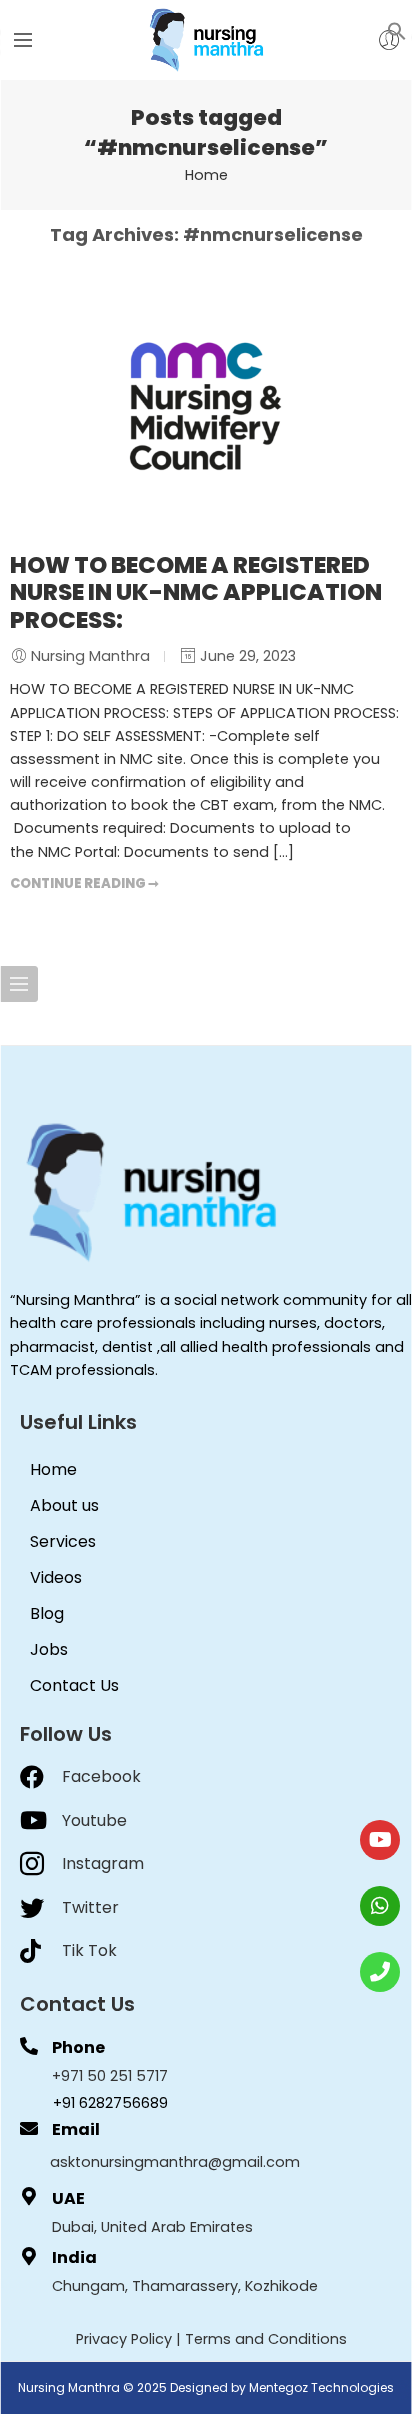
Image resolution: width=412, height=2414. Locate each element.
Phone (78, 2047)
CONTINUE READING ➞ (84, 883)
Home (206, 175)
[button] (397, 30)
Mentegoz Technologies (321, 2387)
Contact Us (74, 1685)
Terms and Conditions (266, 2339)
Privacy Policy (124, 2339)
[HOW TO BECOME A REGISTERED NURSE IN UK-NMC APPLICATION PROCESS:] (206, 406)
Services (63, 1541)
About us (64, 1505)
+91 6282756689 (110, 2103)
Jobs (49, 1649)
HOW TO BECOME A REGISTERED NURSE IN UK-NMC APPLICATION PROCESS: (196, 593)
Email (76, 2129)
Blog (47, 1613)
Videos (56, 1577)
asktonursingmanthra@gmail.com (175, 2162)
